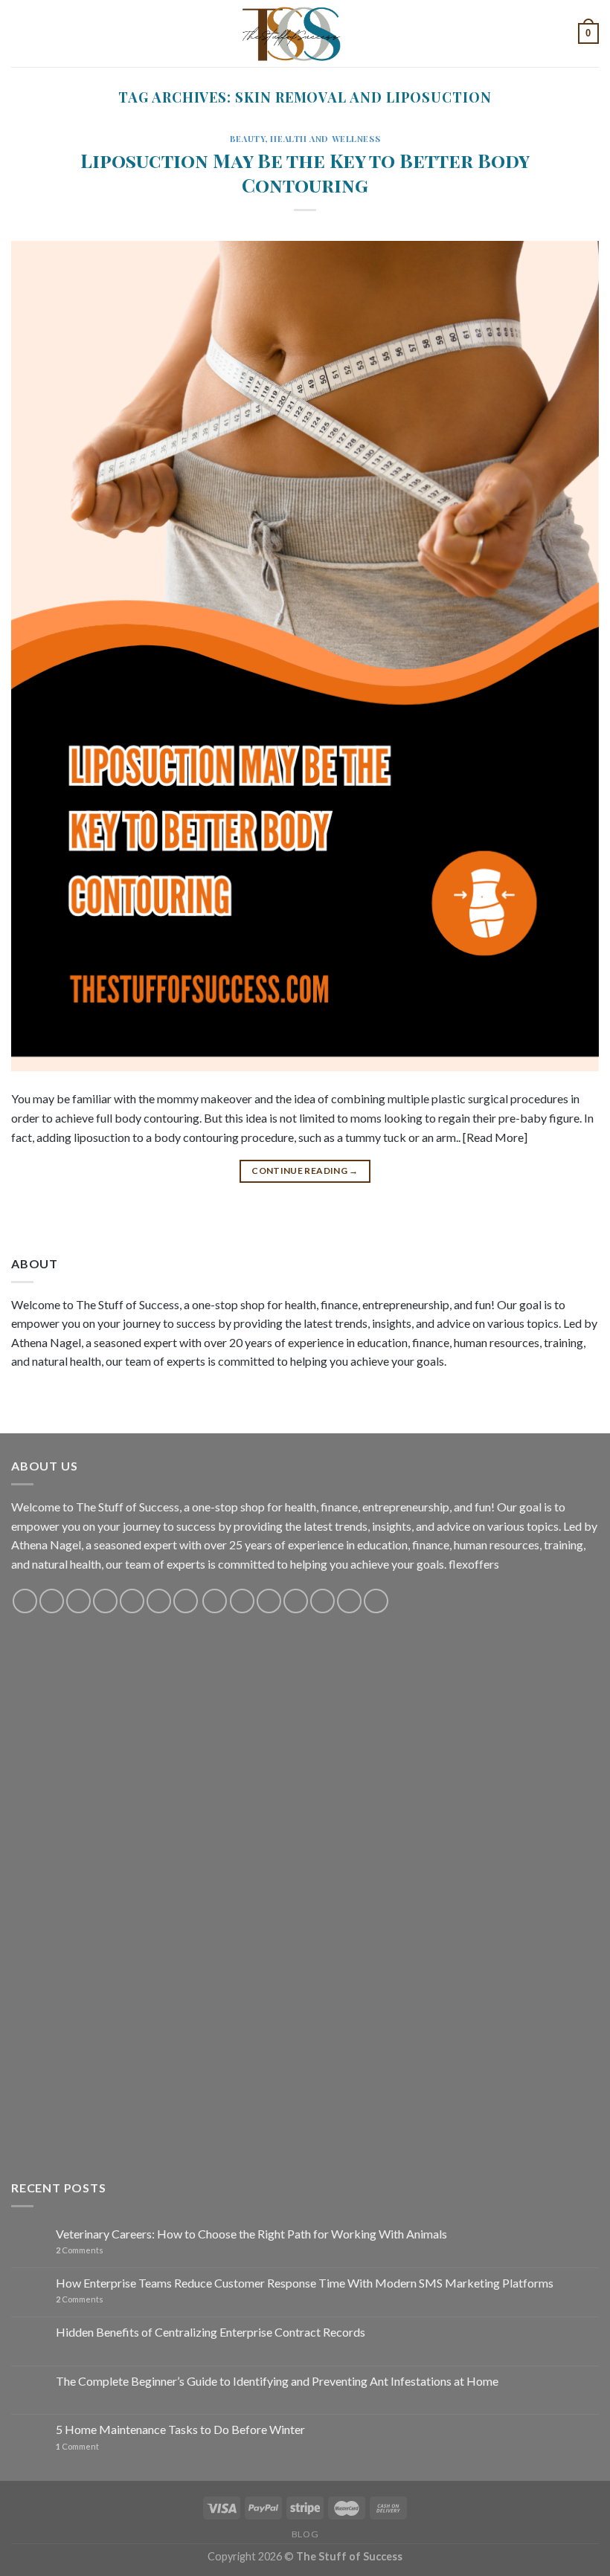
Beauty (247, 139)
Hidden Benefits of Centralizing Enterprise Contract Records (211, 2332)
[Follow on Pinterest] (132, 1601)
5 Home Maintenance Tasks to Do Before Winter (180, 2429)
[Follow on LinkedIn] (322, 1601)
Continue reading (305, 1171)
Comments (80, 2250)
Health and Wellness (325, 139)
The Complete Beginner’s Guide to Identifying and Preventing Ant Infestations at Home (277, 2381)
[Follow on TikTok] (78, 1601)
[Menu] (20, 33)
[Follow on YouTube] (159, 1601)
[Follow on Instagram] (52, 1601)
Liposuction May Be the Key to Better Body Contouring (305, 172)
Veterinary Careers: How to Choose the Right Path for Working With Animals (251, 2234)
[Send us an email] (105, 1601)
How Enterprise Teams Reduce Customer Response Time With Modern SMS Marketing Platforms (305, 2283)
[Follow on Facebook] (25, 1601)
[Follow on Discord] (186, 1601)
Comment (77, 2446)
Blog (305, 2534)
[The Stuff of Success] (305, 33)
